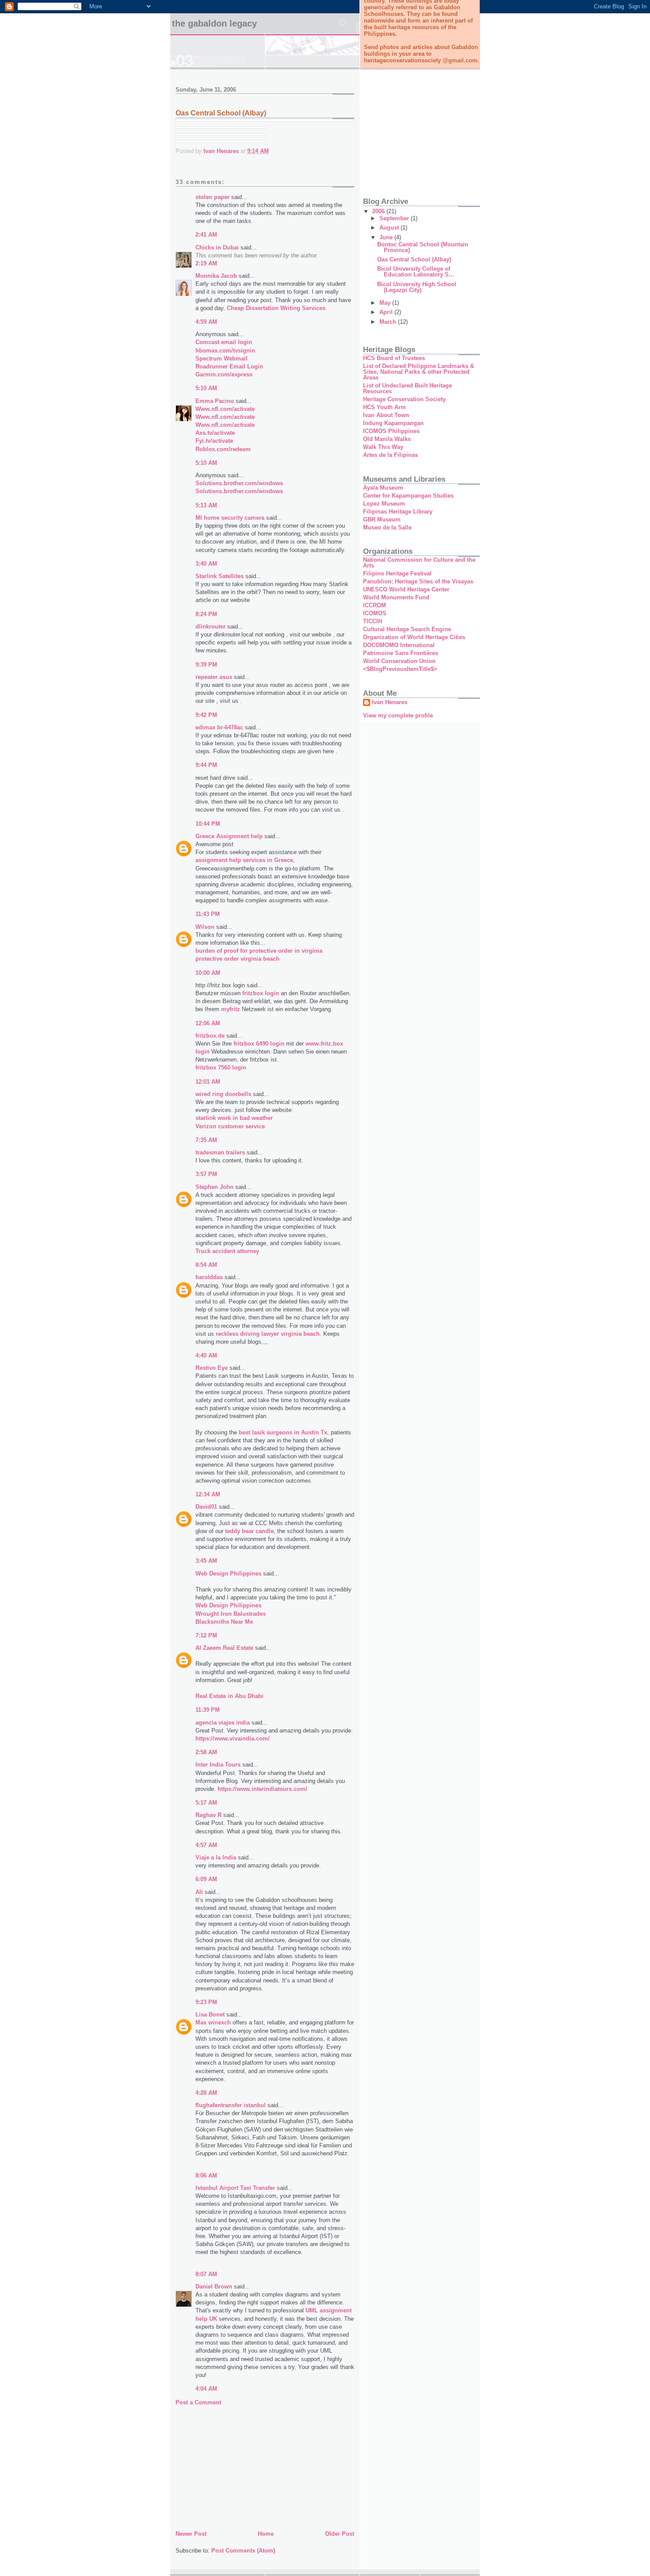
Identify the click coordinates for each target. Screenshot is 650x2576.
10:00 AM (208, 973)
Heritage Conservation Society (404, 399)
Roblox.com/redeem (223, 449)
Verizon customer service (230, 1126)
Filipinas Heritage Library (398, 512)
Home (266, 2534)
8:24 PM (206, 614)
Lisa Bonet (210, 2014)
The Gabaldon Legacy (214, 23)
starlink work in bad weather (234, 1118)
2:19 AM (206, 263)
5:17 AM (206, 1803)
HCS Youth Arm (384, 407)
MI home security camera (230, 518)
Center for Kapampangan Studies (408, 496)
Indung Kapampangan (393, 423)
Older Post (340, 2534)
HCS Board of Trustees (394, 358)
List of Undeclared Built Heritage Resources (407, 388)
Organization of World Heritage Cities (414, 637)
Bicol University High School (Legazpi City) (417, 287)
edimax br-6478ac (219, 727)
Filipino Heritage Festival (397, 573)
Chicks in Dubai (217, 247)
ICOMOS (375, 613)
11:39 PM (208, 1710)
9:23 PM (206, 2002)
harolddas (209, 1277)
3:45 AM (206, 1561)
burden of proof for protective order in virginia (259, 951)
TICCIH (373, 621)
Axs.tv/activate (215, 433)
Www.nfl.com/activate (225, 409)
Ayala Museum (383, 488)
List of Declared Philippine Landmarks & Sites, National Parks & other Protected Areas (419, 372)
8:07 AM (206, 2274)
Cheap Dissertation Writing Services (276, 308)
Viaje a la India (216, 1857)
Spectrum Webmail (222, 358)
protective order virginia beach (237, 959)
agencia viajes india (223, 1723)
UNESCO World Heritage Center (406, 589)
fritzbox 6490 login (259, 1044)
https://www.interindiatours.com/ (262, 1789)
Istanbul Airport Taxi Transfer (235, 2188)
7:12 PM (206, 1635)
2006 (379, 211)
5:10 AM (206, 388)
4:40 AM (206, 1355)
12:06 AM (208, 1023)
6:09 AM (206, 1879)
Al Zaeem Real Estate (224, 1648)
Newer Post (191, 2534)
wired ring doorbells (223, 1094)
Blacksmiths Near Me (224, 1622)
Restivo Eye (212, 1368)
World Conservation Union (399, 661)
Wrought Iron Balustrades (231, 1614)
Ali (199, 1892)
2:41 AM (206, 235)
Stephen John (214, 1187)
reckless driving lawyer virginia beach (268, 1334)
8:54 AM (206, 1265)
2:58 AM (206, 1752)
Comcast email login (224, 342)
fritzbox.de (210, 1036)
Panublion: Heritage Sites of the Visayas (418, 581)
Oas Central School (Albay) (414, 259)
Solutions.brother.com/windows (239, 491)
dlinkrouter (210, 627)
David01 (206, 1507)
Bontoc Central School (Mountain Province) (423, 247)
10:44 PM (208, 824)
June (387, 237)
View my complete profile (398, 715)
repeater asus (214, 677)
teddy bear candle (249, 1531)
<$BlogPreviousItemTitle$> (400, 669)
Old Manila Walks (387, 439)
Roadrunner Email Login (229, 366)
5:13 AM (206, 505)
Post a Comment (198, 2402)
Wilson (205, 927)
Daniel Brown (214, 2287)
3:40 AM (206, 564)
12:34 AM (208, 1494)
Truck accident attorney (227, 1251)
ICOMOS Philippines (391, 431)
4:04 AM (206, 2389)
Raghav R (208, 1815)
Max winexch (213, 2022)
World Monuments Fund (396, 597)
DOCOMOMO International (399, 645)
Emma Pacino (215, 401)
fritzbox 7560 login (221, 1068)
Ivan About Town (386, 415)
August (390, 228)
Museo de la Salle (387, 527)
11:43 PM (208, 914)
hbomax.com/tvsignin (225, 351)
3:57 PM (206, 1174)
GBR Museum (382, 519)
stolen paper (212, 197)
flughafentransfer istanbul (231, 2105)
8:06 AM (206, 2175)
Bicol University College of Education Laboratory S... (416, 272)
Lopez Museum (384, 504)
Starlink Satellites (220, 576)
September (395, 218)
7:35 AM (206, 1140)
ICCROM (375, 605)
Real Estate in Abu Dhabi (229, 1696)
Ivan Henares (390, 702)
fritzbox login (261, 993)
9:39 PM (206, 665)
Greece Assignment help (229, 836)
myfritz (231, 1009)
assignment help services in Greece (244, 860)
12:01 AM (208, 1082)
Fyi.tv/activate (214, 441)
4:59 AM (206, 322)
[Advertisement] (242, 2466)
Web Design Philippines (228, 1574)
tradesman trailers (220, 1152)
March (389, 322)
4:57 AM (206, 1845)
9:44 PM (206, 765)
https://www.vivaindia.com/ (233, 1738)
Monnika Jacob (216, 276)
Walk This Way (383, 447)
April (387, 312)
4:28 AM (206, 2093)
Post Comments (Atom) (243, 2551)
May (386, 303)
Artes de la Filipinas (390, 455)
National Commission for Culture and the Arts (419, 563)
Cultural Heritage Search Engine (407, 629)
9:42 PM (206, 715)
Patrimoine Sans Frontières (401, 653)
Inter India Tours (218, 1765)
